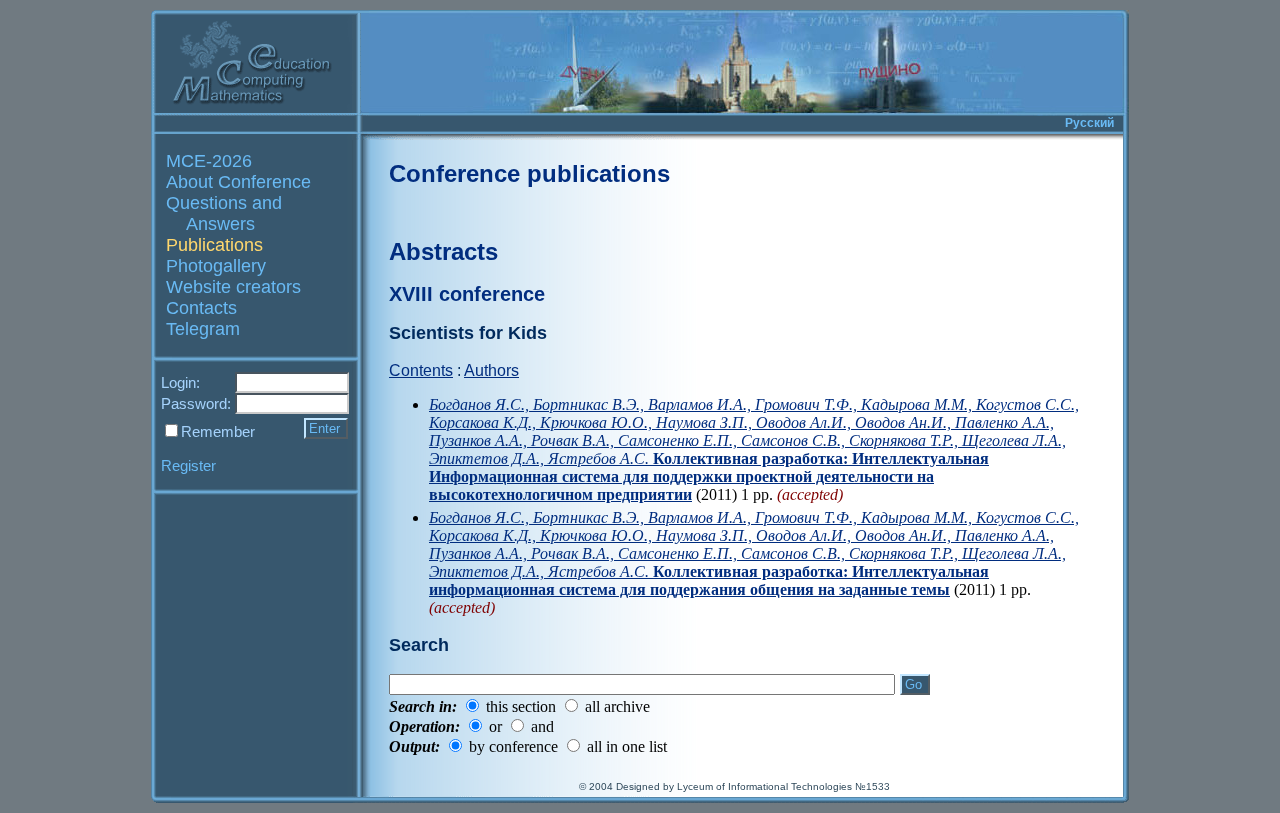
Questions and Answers (224, 213)
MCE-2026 (209, 161)
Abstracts (443, 251)
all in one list (627, 746)
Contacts (201, 308)
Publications (214, 245)
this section (521, 706)
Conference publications (529, 173)
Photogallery (216, 266)
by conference (513, 746)
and (542, 726)
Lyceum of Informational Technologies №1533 (783, 786)
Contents (421, 370)
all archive (617, 706)
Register (188, 465)
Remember (218, 431)
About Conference (238, 182)
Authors (491, 370)
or (495, 726)
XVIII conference (467, 294)
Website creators (233, 287)
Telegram (203, 329)
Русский (1089, 123)
